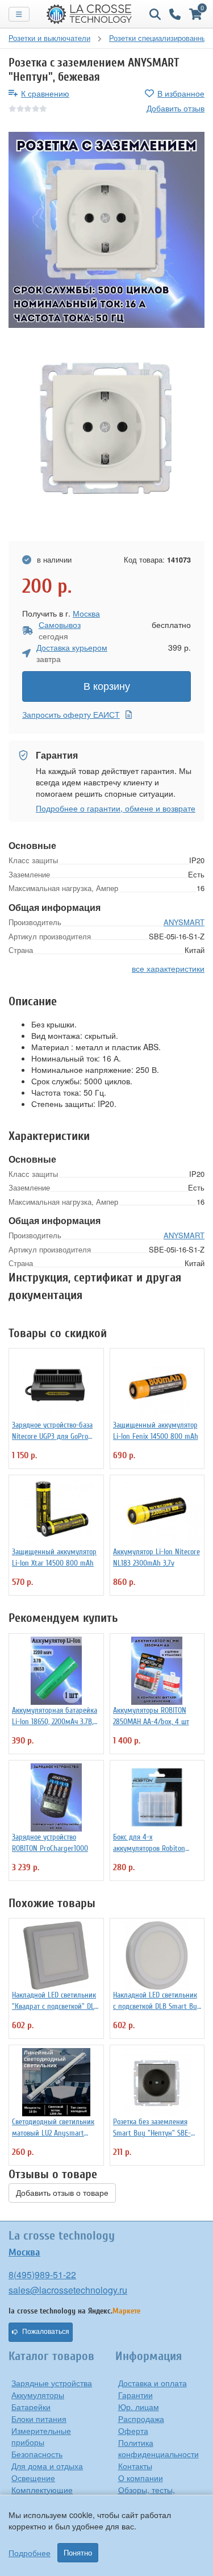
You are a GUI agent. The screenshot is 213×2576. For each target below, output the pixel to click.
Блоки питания (39, 2419)
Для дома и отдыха (47, 2466)
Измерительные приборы (41, 2436)
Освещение (33, 2478)
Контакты (135, 2466)
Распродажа (141, 2419)
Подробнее (30, 2553)
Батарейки (31, 2407)
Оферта (133, 2431)
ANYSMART (184, 922)
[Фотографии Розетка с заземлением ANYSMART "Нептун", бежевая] (106, 230)
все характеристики (168, 968)
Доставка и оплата (153, 2383)
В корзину (107, 686)
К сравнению (45, 93)
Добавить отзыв (176, 108)
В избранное (181, 93)
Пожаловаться (46, 2332)
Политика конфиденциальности (158, 2448)
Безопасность (37, 2454)
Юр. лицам (139, 2407)
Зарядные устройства (52, 2383)
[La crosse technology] (89, 14)
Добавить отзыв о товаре (62, 2193)
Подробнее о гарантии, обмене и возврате (116, 808)
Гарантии (135, 2395)
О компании (141, 2478)
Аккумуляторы (38, 2395)
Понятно (78, 2553)
